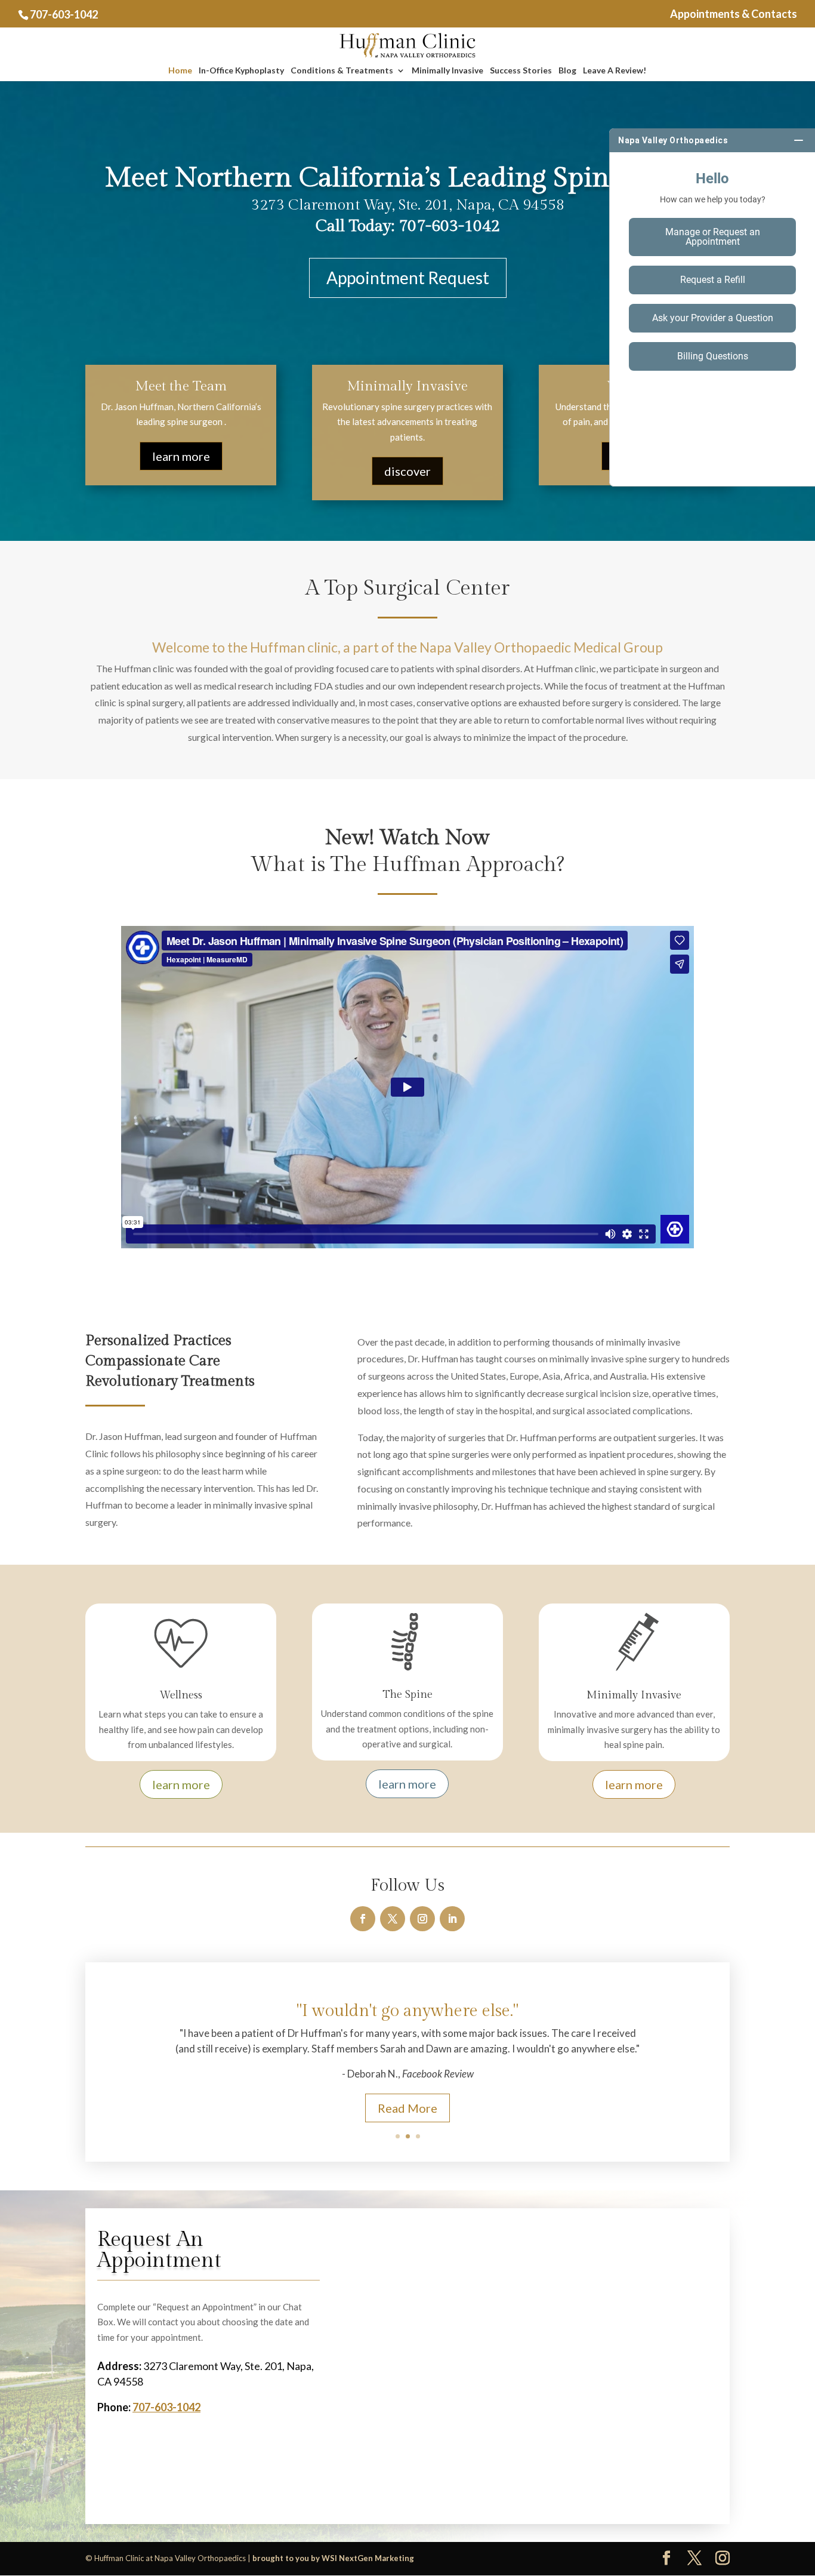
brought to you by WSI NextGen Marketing (333, 2558)
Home (180, 71)
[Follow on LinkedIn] (452, 1919)
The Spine (407, 1695)
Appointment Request (408, 278)
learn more (181, 456)
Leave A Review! (615, 71)
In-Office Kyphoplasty (241, 71)
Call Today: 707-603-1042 (408, 226)
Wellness (181, 1695)
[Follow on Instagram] (422, 1919)
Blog (567, 71)
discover (407, 471)
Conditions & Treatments (342, 71)
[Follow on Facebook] (363, 1919)
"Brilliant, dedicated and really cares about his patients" (408, 2016)
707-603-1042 (64, 14)
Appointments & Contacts (734, 14)
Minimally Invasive (447, 71)
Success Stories (521, 71)
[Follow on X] (393, 1919)
